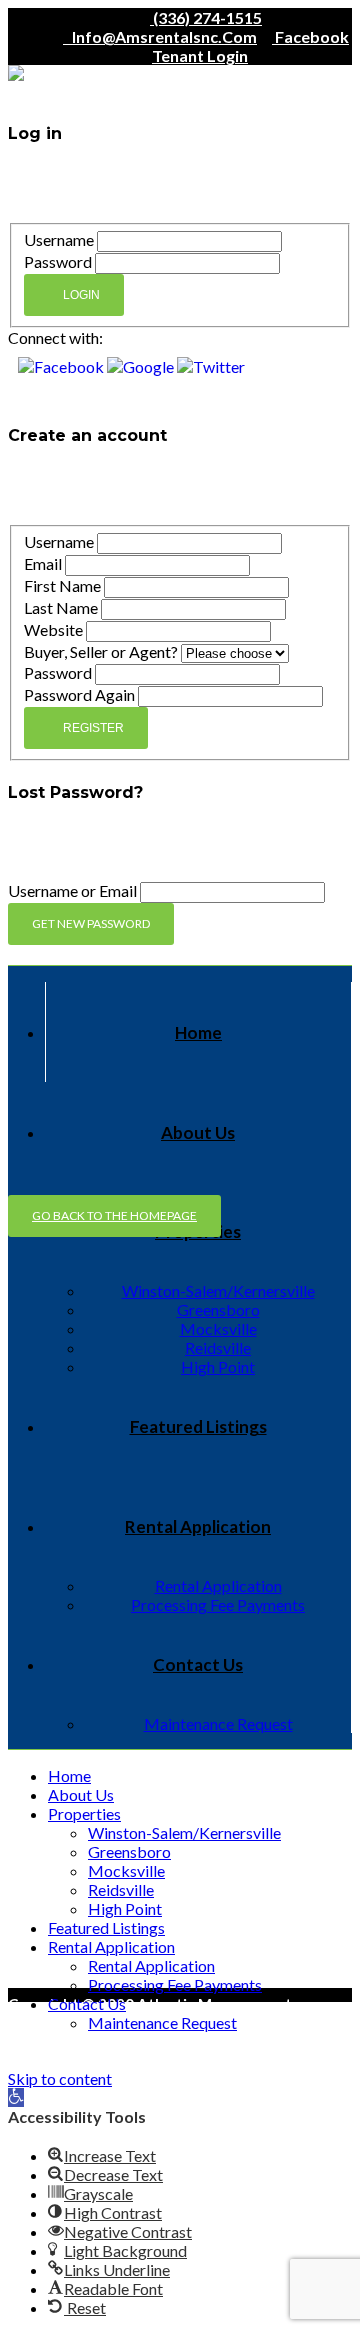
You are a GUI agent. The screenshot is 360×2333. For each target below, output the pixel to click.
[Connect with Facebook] (62, 366)
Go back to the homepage (114, 1215)
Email (43, 563)
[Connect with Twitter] (211, 366)
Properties (84, 1813)
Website (53, 629)
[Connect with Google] (142, 366)
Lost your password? (69, 397)
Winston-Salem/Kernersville (218, 1290)
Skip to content (60, 2078)
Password (58, 261)
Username (59, 239)
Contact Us (198, 1664)
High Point (218, 1366)
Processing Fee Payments (218, 1604)
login (110, 495)
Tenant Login (200, 55)
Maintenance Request (218, 1723)
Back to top (48, 2040)
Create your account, (261, 174)
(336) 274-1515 (206, 17)
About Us (198, 1132)
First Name (62, 585)
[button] (16, 2097)
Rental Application (198, 1526)
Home (198, 1032)
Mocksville (218, 1328)
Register (93, 728)
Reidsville (218, 1347)
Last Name (61, 607)
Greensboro (218, 1309)
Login (81, 295)
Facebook (310, 36)
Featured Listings (198, 1426)
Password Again (79, 694)
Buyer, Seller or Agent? (101, 651)
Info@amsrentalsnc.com (160, 36)
